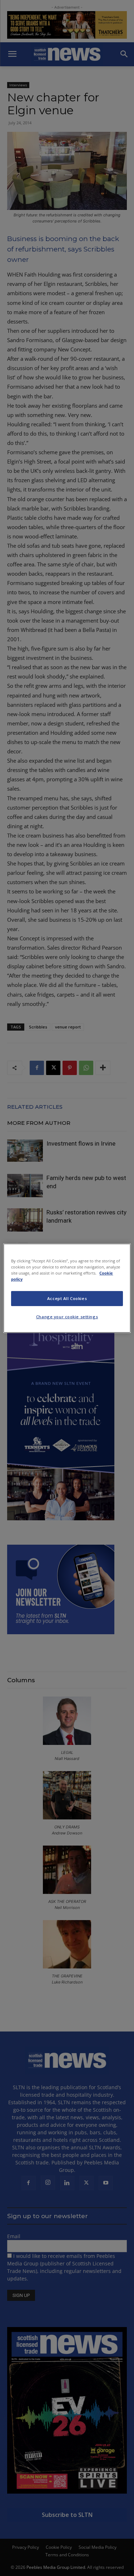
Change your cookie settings (67, 1317)
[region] (67, 1288)
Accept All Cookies (67, 1298)
